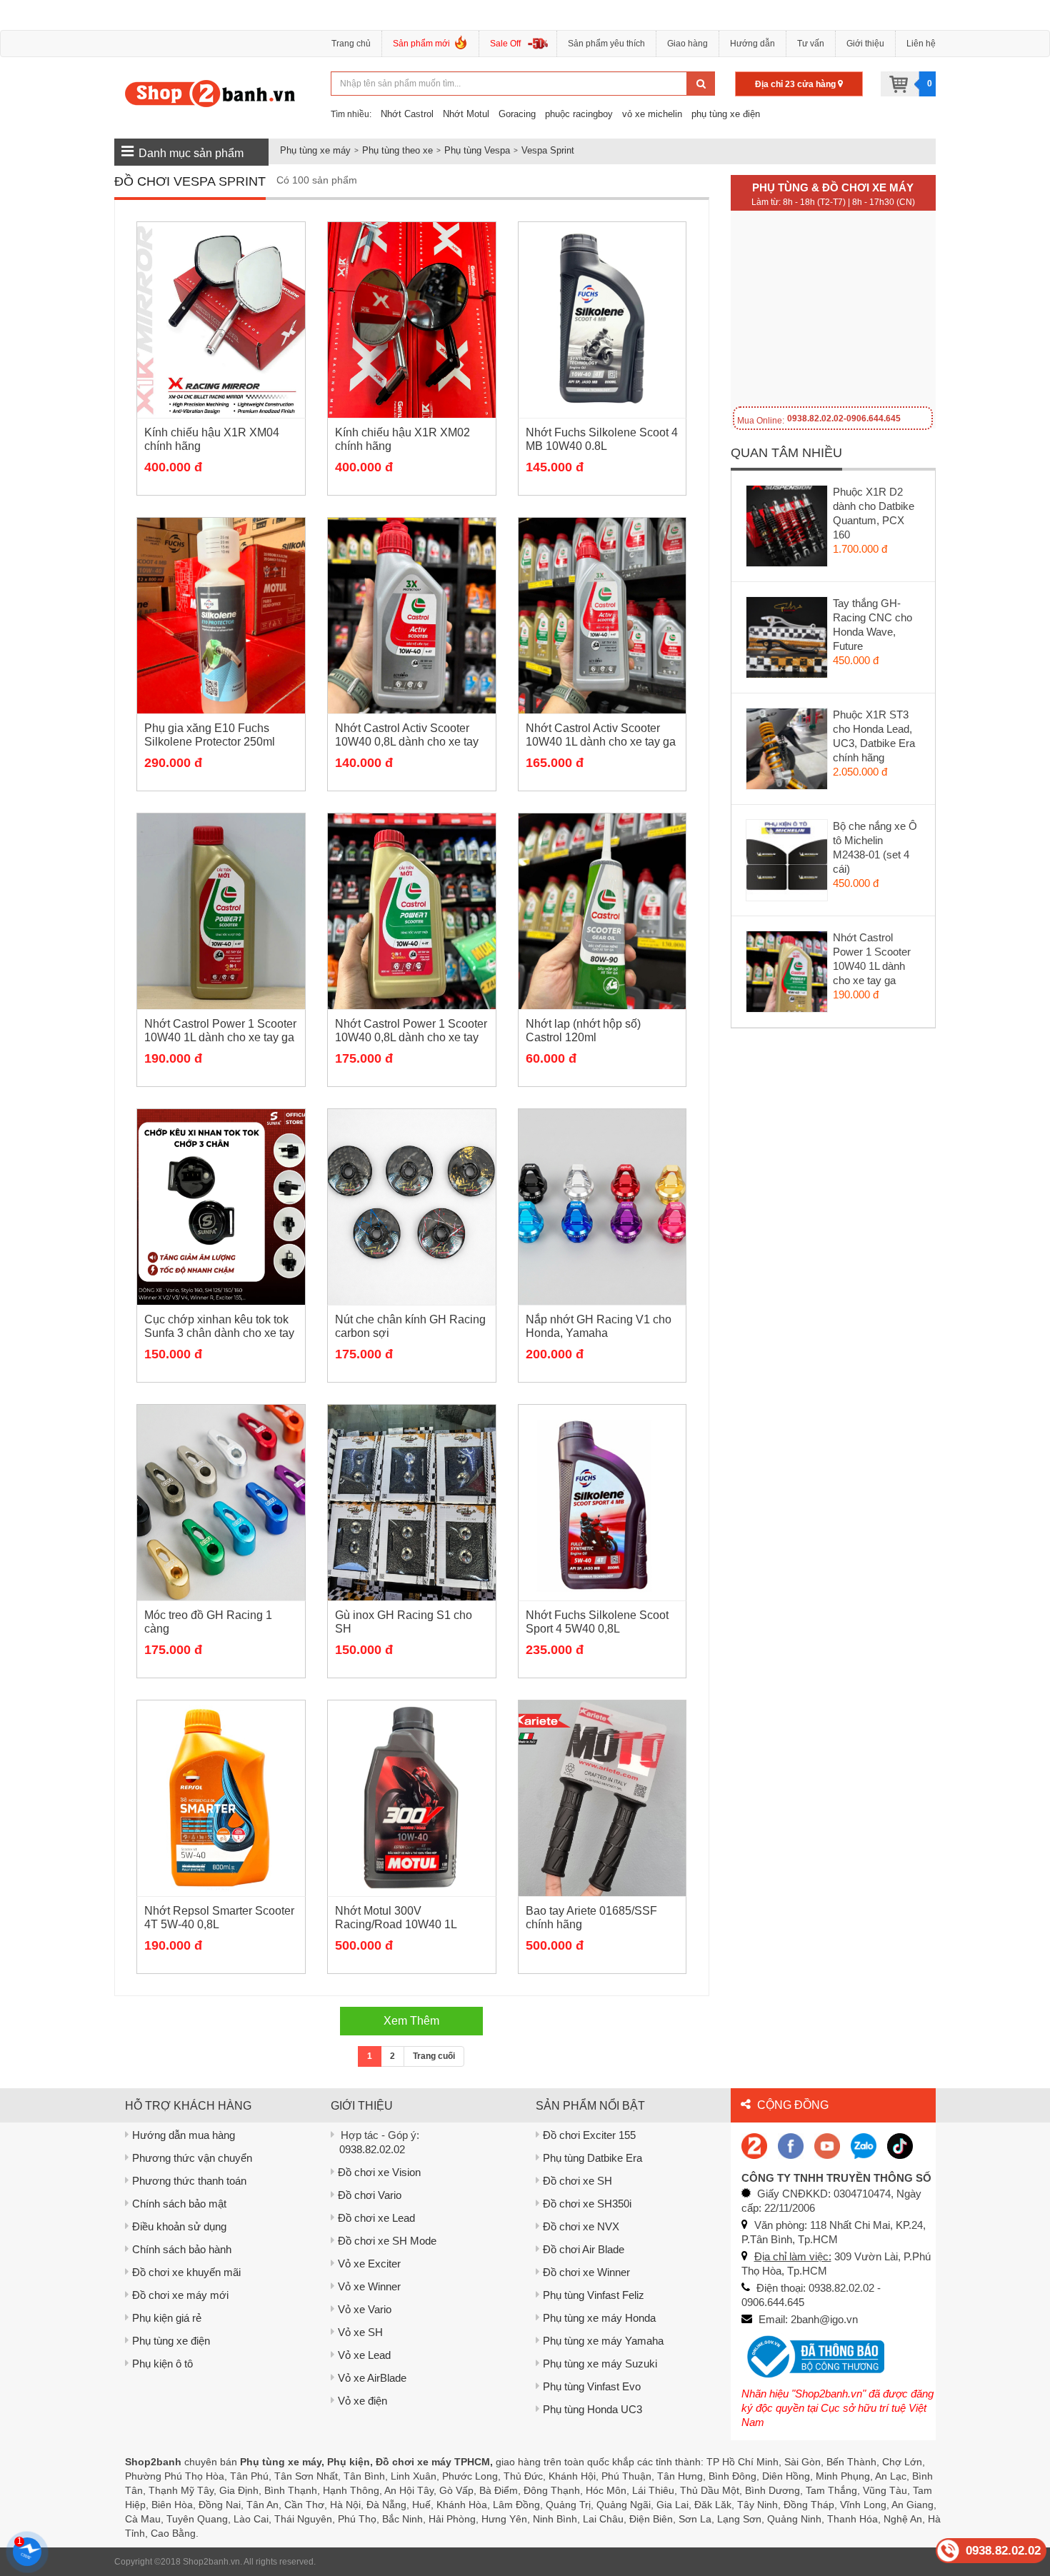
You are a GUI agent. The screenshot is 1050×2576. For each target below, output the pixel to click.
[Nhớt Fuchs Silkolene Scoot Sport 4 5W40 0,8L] (602, 1503)
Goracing (517, 114)
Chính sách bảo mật (179, 2204)
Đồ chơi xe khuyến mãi (186, 2272)
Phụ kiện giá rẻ (167, 2318)
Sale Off (505, 44)
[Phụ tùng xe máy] (210, 93)
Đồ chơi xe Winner (586, 2272)
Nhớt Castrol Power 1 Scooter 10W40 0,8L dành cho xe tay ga (411, 1037)
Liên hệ (921, 44)
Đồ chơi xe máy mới (180, 2295)
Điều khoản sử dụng (179, 2226)
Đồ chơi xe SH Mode (387, 2241)
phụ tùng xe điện (726, 114)
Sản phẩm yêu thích (606, 44)
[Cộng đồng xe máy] (754, 2145)
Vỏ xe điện (362, 2401)
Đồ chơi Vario (370, 2195)
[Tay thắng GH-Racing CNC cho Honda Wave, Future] (787, 641)
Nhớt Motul (466, 114)
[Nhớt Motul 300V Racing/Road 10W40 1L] (412, 1798)
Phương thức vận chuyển (192, 2158)
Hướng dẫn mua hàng (184, 2135)
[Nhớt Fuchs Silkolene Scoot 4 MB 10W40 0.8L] (602, 320)
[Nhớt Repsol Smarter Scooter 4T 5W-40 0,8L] (221, 1798)
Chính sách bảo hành (182, 2249)
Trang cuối (434, 2056)
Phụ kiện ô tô (162, 2364)
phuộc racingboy (579, 114)
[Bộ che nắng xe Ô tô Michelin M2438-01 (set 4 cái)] (787, 863)
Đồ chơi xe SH (577, 2181)
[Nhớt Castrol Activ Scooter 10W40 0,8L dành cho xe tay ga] (412, 616)
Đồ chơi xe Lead (376, 2218)
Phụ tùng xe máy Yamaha (603, 2341)
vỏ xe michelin (652, 114)
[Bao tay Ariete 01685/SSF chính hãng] (602, 1798)
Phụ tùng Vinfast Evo (592, 2386)
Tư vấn (811, 44)
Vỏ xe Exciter (369, 2264)
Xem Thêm (411, 2021)
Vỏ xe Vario (365, 2309)
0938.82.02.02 (372, 2149)
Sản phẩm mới (421, 44)
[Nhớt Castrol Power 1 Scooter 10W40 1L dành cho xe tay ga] (221, 911)
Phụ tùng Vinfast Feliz (594, 2295)
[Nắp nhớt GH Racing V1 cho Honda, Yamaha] (602, 1207)
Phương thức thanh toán (189, 2181)
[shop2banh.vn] (827, 2145)
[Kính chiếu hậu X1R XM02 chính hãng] (412, 320)
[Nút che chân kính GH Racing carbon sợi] (412, 1207)
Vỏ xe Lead (364, 2355)
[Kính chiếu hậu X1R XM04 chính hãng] (221, 320)
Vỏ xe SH (360, 2332)
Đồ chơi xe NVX (581, 2226)
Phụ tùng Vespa (477, 150)
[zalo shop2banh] (864, 2145)
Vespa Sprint (548, 150)
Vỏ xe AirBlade (372, 2378)
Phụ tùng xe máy (315, 150)
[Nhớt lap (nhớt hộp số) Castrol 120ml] (602, 911)
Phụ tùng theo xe (397, 150)
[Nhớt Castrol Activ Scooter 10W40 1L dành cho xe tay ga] (602, 616)
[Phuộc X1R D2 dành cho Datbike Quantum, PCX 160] (787, 529)
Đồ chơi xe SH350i (587, 2204)
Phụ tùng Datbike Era (592, 2158)
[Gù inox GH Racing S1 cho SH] (412, 1503)
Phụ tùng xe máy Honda (599, 2318)
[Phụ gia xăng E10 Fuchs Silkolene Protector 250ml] (221, 616)
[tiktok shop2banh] (900, 2145)
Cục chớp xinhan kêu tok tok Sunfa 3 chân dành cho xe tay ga (219, 1333)
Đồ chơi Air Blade (584, 2249)
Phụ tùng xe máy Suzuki (600, 2364)
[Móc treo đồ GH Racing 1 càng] (221, 1503)
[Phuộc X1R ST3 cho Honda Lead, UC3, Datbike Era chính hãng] (787, 752)
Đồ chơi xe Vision (379, 2172)
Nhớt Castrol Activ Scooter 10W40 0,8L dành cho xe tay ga (407, 742)
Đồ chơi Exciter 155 (589, 2135)
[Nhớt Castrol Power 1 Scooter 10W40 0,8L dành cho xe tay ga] (412, 911)
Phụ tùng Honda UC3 (592, 2409)
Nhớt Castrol (407, 114)
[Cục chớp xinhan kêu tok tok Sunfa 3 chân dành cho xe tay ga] (221, 1207)
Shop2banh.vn (211, 2562)
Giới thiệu (865, 44)
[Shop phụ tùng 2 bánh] (791, 2145)
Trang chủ (351, 44)
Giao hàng (687, 44)
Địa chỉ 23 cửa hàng (796, 84)
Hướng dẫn (752, 44)
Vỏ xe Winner (369, 2286)
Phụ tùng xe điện (171, 2341)
